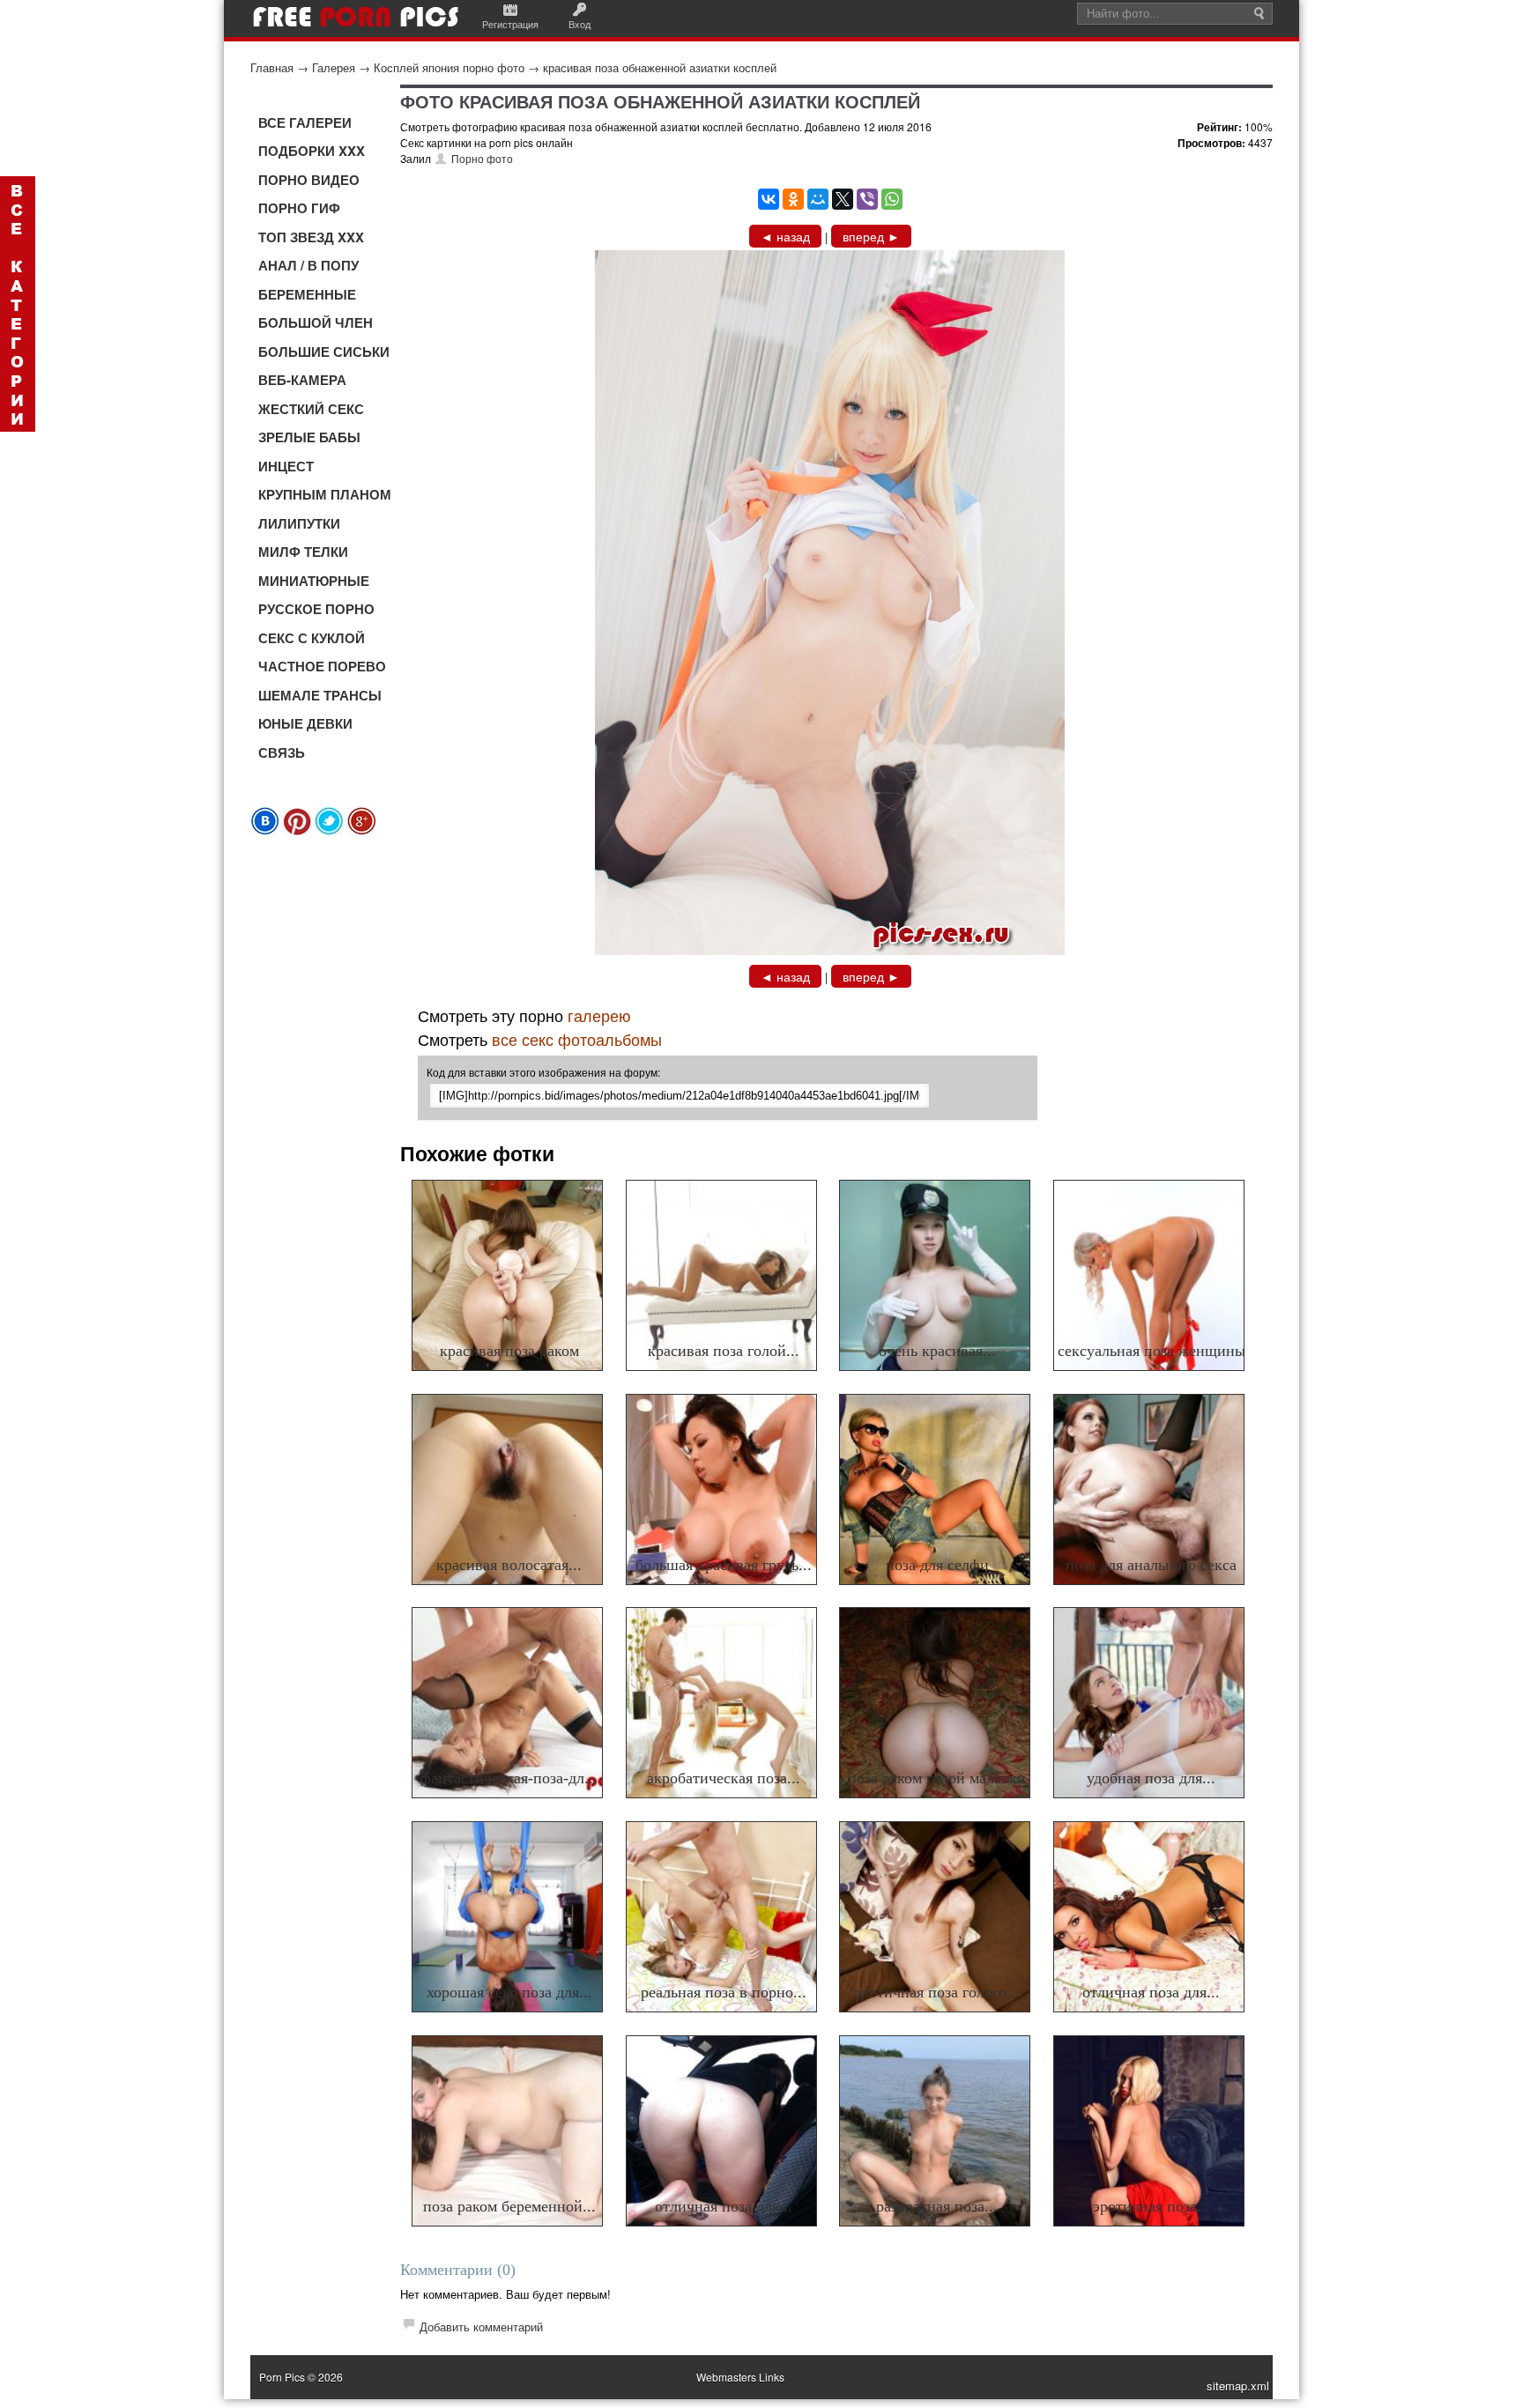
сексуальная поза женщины (1152, 1351)
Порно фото (482, 158)
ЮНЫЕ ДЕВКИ (305, 723)
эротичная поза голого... (937, 1992)
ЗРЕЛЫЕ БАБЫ (309, 437)
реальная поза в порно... (724, 1992)
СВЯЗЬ (282, 752)
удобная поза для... (1151, 1778)
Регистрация (510, 24)
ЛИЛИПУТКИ (299, 523)
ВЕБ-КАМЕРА (302, 380)
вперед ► (871, 236)
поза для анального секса (1151, 1565)
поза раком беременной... (509, 2206)
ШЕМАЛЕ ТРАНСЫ (320, 695)
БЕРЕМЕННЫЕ (307, 294)
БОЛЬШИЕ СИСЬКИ (324, 352)
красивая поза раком (509, 1351)
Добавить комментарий (481, 2326)
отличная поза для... (1151, 1992)
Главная (272, 67)
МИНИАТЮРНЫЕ (314, 581)
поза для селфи (937, 1565)
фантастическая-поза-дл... (509, 1778)
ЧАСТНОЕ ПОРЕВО (322, 666)
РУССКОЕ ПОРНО (316, 609)
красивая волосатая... (509, 1565)
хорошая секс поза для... (509, 1992)
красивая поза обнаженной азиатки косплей (660, 67)
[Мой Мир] (818, 199)
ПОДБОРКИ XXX (312, 151)
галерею (599, 1015)
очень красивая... (937, 1351)
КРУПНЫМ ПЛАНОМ (325, 494)
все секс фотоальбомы (577, 1039)
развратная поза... (937, 2206)
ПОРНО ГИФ (299, 208)
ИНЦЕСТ (286, 466)
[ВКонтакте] (769, 199)
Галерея (334, 67)
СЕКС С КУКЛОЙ (312, 638)
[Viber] (867, 199)
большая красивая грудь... (724, 1565)
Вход (579, 24)
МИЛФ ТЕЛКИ (303, 552)
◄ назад (785, 236)
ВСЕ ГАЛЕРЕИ (305, 122)
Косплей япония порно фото (449, 67)
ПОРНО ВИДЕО (309, 180)
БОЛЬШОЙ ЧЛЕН (316, 322)
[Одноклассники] (793, 199)
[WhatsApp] (892, 199)
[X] (843, 199)
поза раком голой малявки (937, 1778)
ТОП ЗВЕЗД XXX (311, 237)
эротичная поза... (1152, 2206)
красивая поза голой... (724, 1351)
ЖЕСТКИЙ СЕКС (311, 409)
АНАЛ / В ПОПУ (308, 265)
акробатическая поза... (724, 1778)
